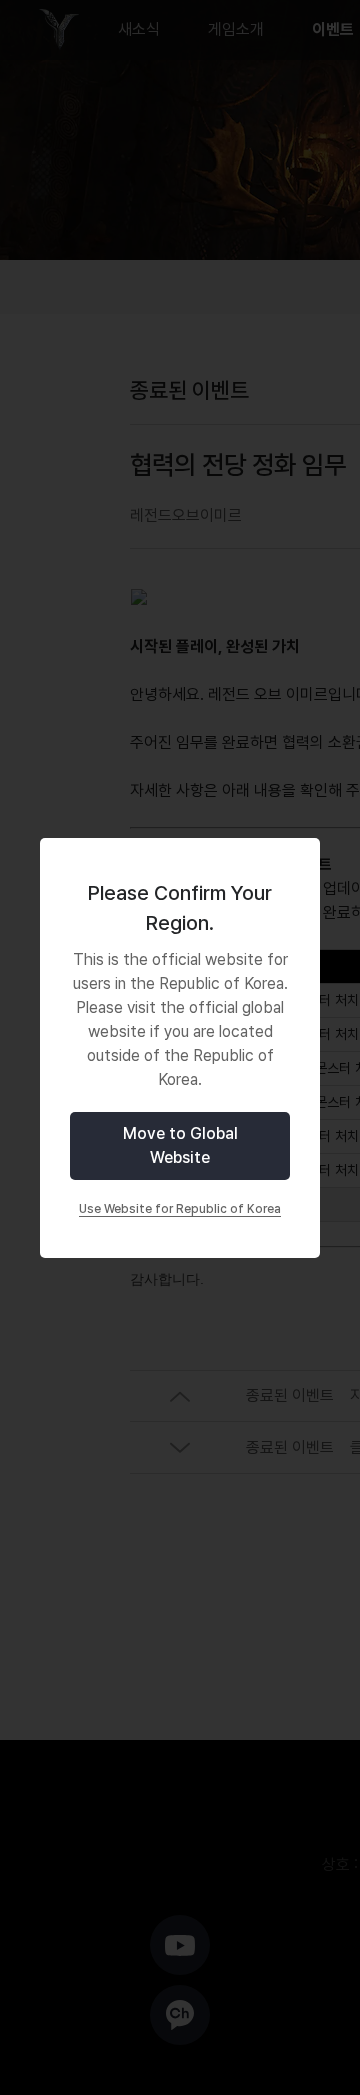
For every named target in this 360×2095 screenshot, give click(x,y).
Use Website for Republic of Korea (180, 1209)
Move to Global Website (180, 1145)
